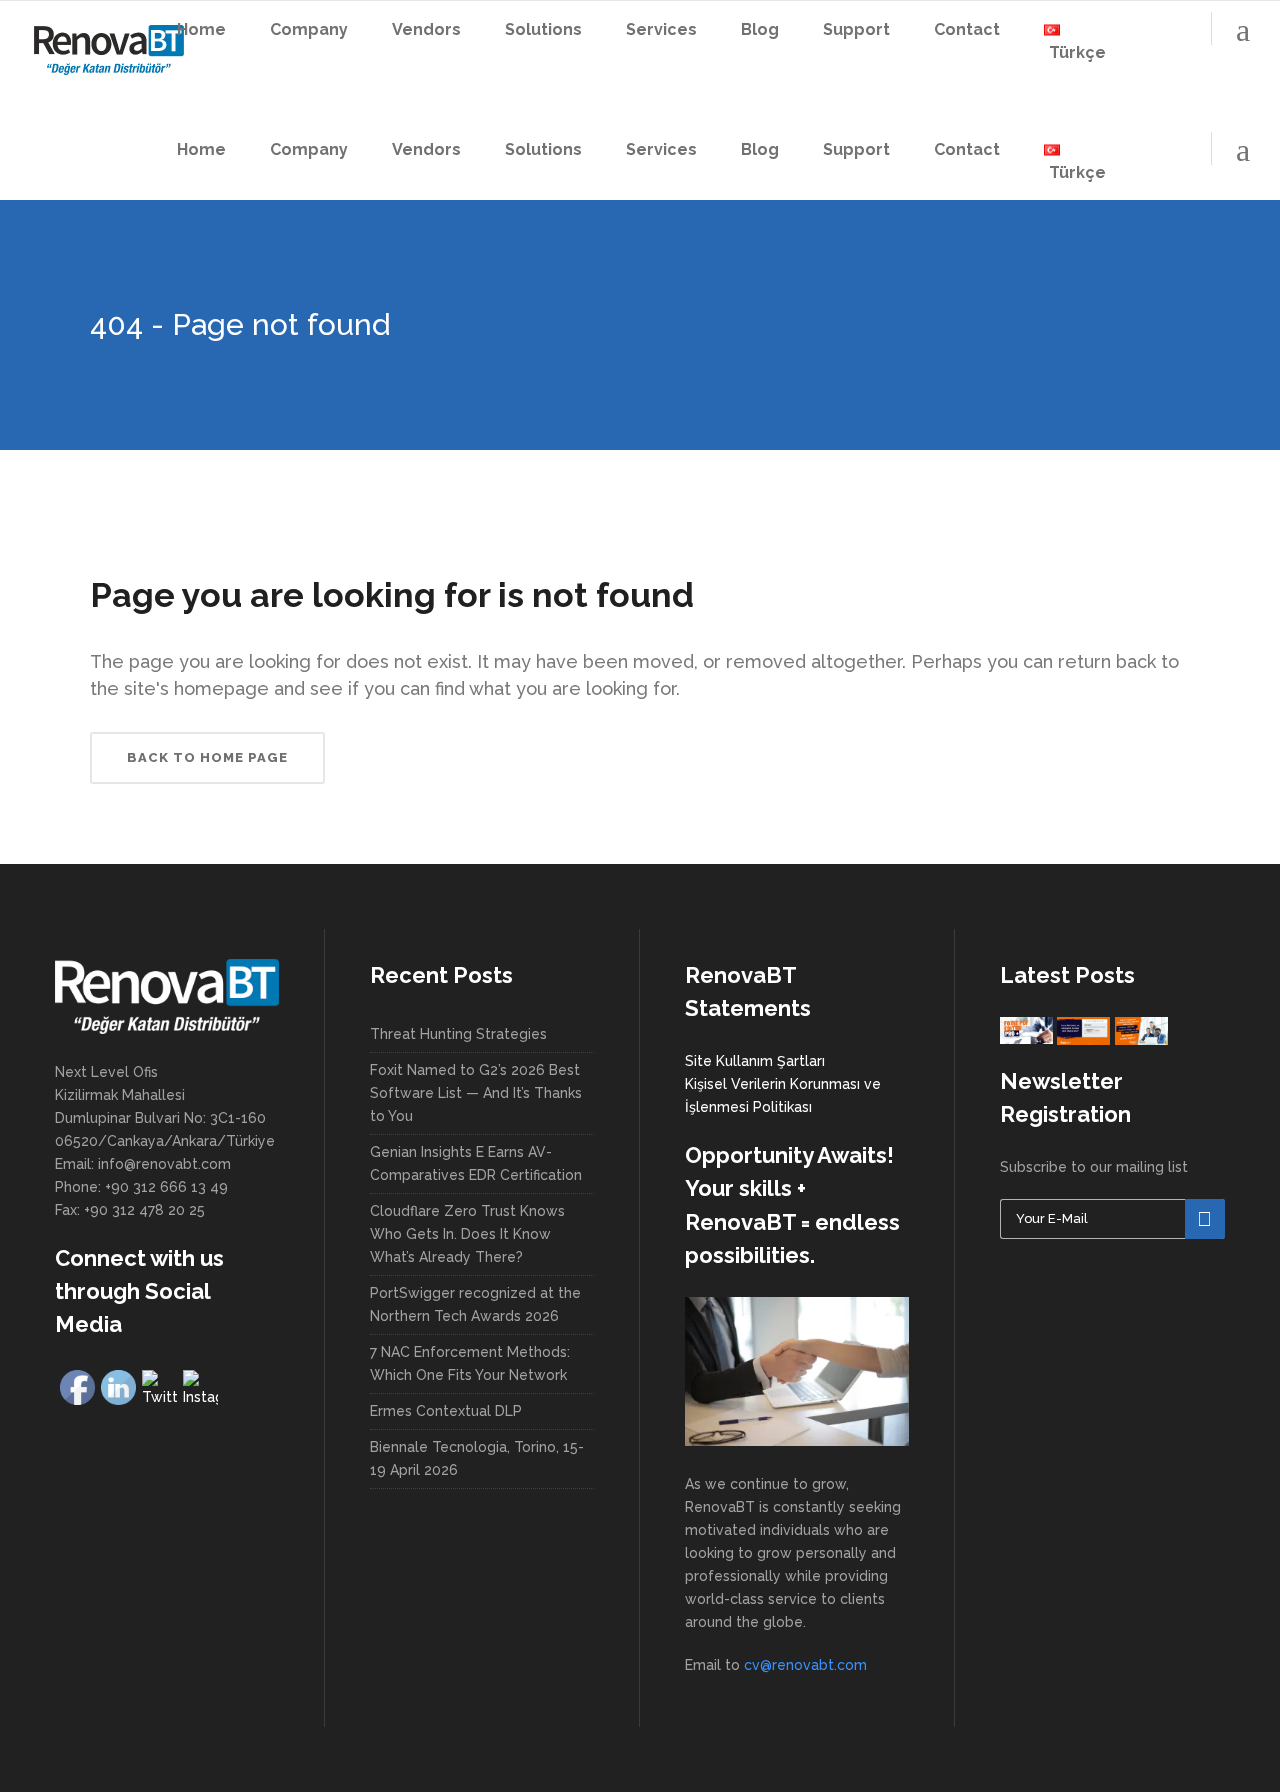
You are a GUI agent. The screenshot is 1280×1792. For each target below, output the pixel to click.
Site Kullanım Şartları (755, 1061)
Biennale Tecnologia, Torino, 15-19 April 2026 (477, 1458)
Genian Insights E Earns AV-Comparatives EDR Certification (476, 1163)
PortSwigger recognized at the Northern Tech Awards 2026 (475, 1304)
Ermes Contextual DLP (446, 1411)
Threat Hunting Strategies (458, 1034)
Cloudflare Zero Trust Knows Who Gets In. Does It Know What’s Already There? (467, 1234)
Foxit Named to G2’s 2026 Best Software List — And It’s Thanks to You (476, 1093)
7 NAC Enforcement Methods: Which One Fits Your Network (470, 1363)
